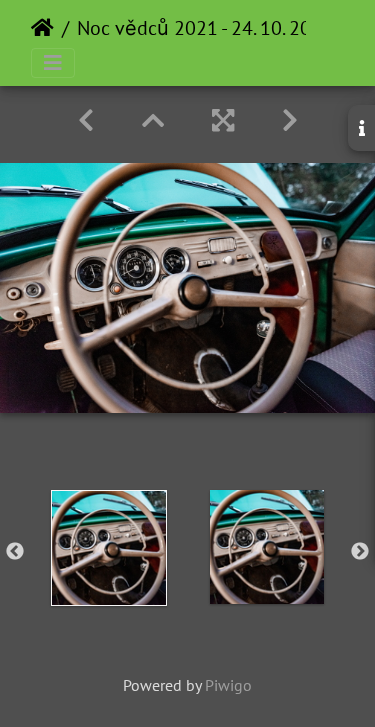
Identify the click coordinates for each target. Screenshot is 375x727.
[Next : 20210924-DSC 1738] (290, 120)
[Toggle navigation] (53, 63)
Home (42, 28)
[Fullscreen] (223, 120)
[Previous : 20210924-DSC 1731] (86, 120)
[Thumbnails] (153, 120)
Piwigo (228, 685)
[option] (109, 548)
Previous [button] (15, 552)
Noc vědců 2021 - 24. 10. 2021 (205, 28)
